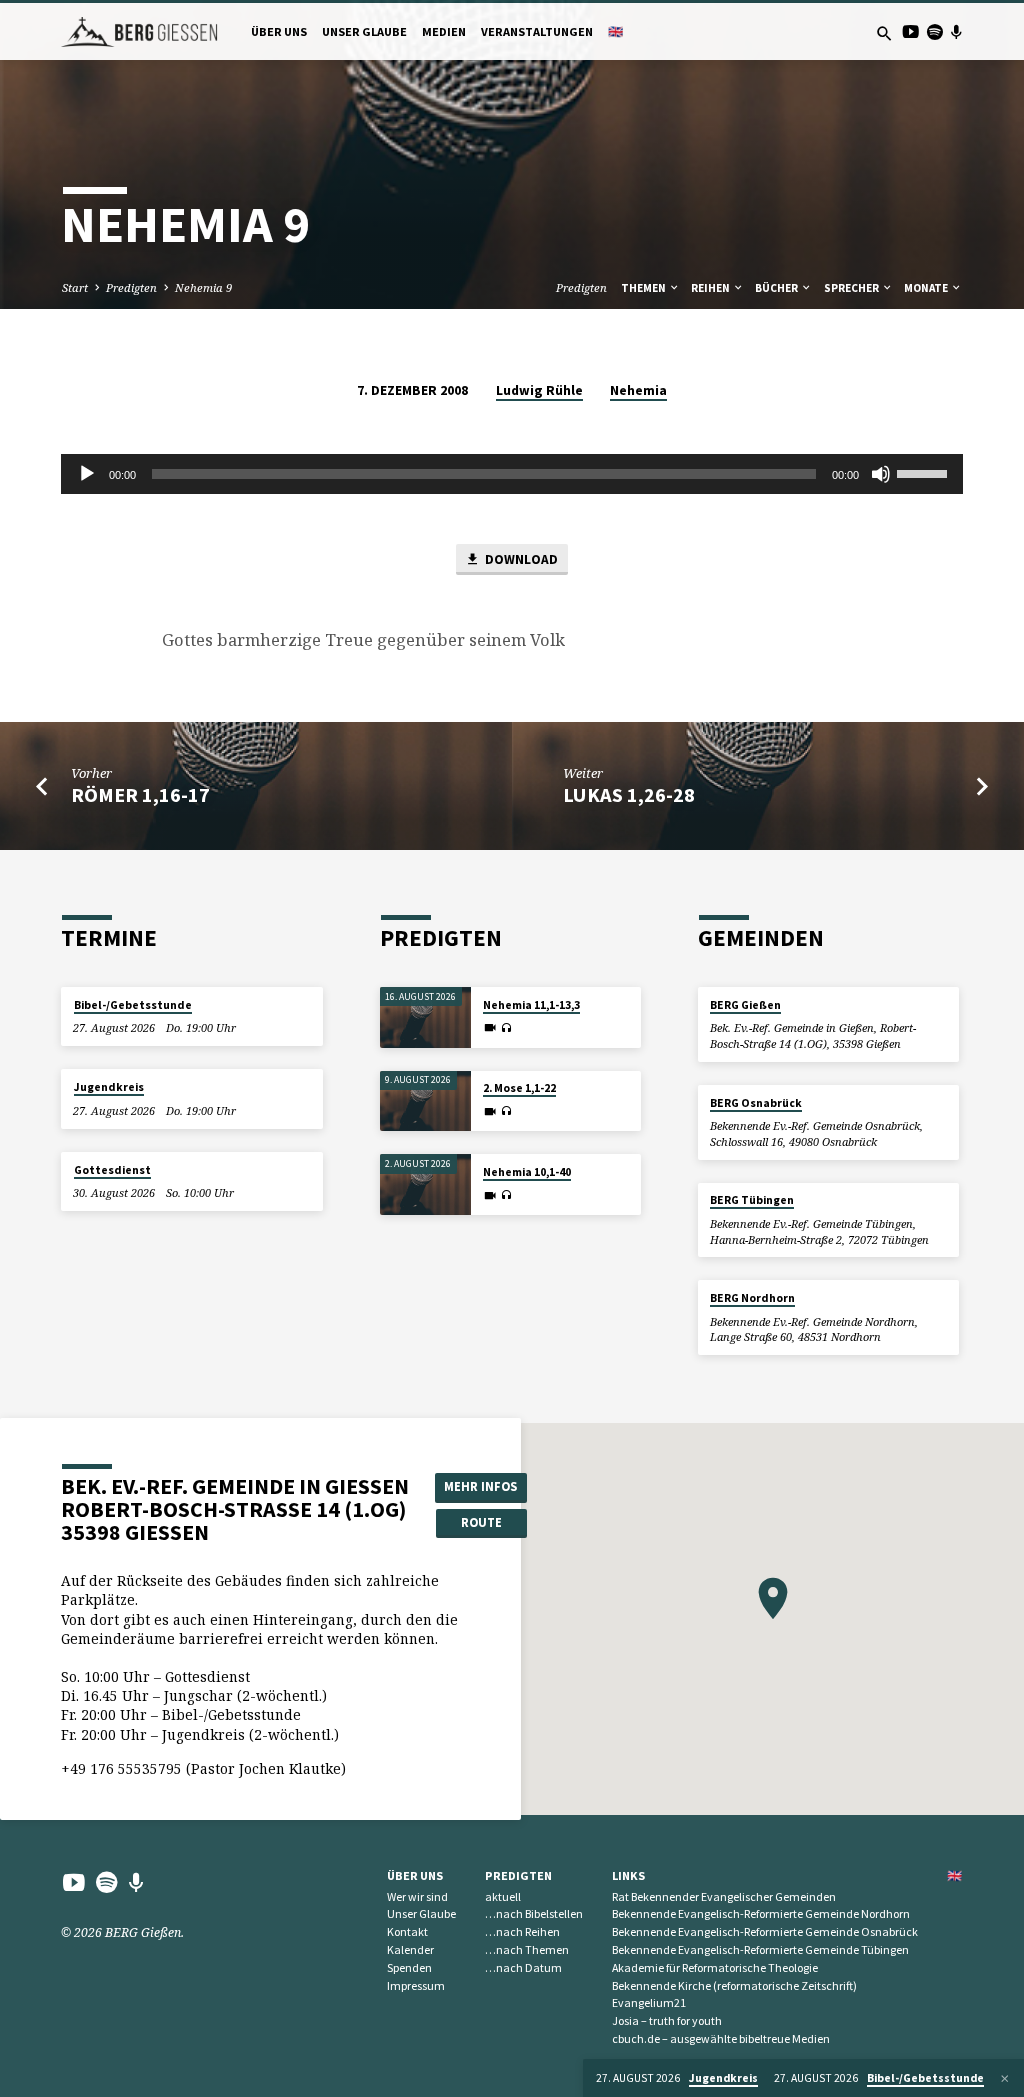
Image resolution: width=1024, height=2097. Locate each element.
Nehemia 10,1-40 (527, 1172)
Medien (444, 31)
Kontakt (407, 1931)
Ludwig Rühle (539, 390)
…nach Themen (527, 1949)
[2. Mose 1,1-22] (425, 1101)
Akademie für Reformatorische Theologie (715, 1967)
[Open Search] (884, 33)
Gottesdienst (112, 1170)
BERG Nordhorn (752, 1298)
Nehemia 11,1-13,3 (531, 1005)
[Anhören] (506, 1028)
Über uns (279, 31)
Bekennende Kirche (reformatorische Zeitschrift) (734, 1985)
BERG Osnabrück (756, 1103)
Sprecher (852, 288)
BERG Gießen (745, 1005)
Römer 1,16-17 (140, 795)
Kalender (410, 1949)
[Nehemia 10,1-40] (425, 1184)
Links (628, 1875)
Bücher (777, 288)
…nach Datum (523, 1967)
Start (75, 287)
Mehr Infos (480, 1486)
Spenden (409, 1967)
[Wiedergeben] (87, 474)
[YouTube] (910, 31)
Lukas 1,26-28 (629, 795)
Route (481, 1522)
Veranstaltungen (537, 31)
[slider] (925, 472)
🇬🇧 (615, 31)
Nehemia (638, 390)
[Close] (1005, 2078)
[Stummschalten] (881, 474)
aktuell (503, 1896)
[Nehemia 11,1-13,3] (425, 1017)
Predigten (131, 287)
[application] (511, 474)
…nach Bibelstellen (534, 1913)
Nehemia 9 (203, 287)
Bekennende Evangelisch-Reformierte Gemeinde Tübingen (760, 1949)
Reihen (711, 288)
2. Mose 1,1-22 (519, 1088)
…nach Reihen (522, 1931)
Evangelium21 (649, 2002)
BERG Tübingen (752, 1200)
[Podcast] (956, 31)
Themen (644, 288)
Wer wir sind (417, 1896)
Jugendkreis (109, 1087)
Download (520, 559)
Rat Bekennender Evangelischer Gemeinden (724, 1896)
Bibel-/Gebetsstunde (133, 1005)
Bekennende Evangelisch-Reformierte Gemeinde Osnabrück (765, 1931)
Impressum (416, 1985)
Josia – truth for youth (667, 2020)
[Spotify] (934, 31)
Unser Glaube (364, 31)
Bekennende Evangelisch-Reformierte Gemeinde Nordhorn (761, 1913)
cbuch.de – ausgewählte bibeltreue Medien (721, 2038)
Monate (927, 288)
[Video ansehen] (490, 1027)
